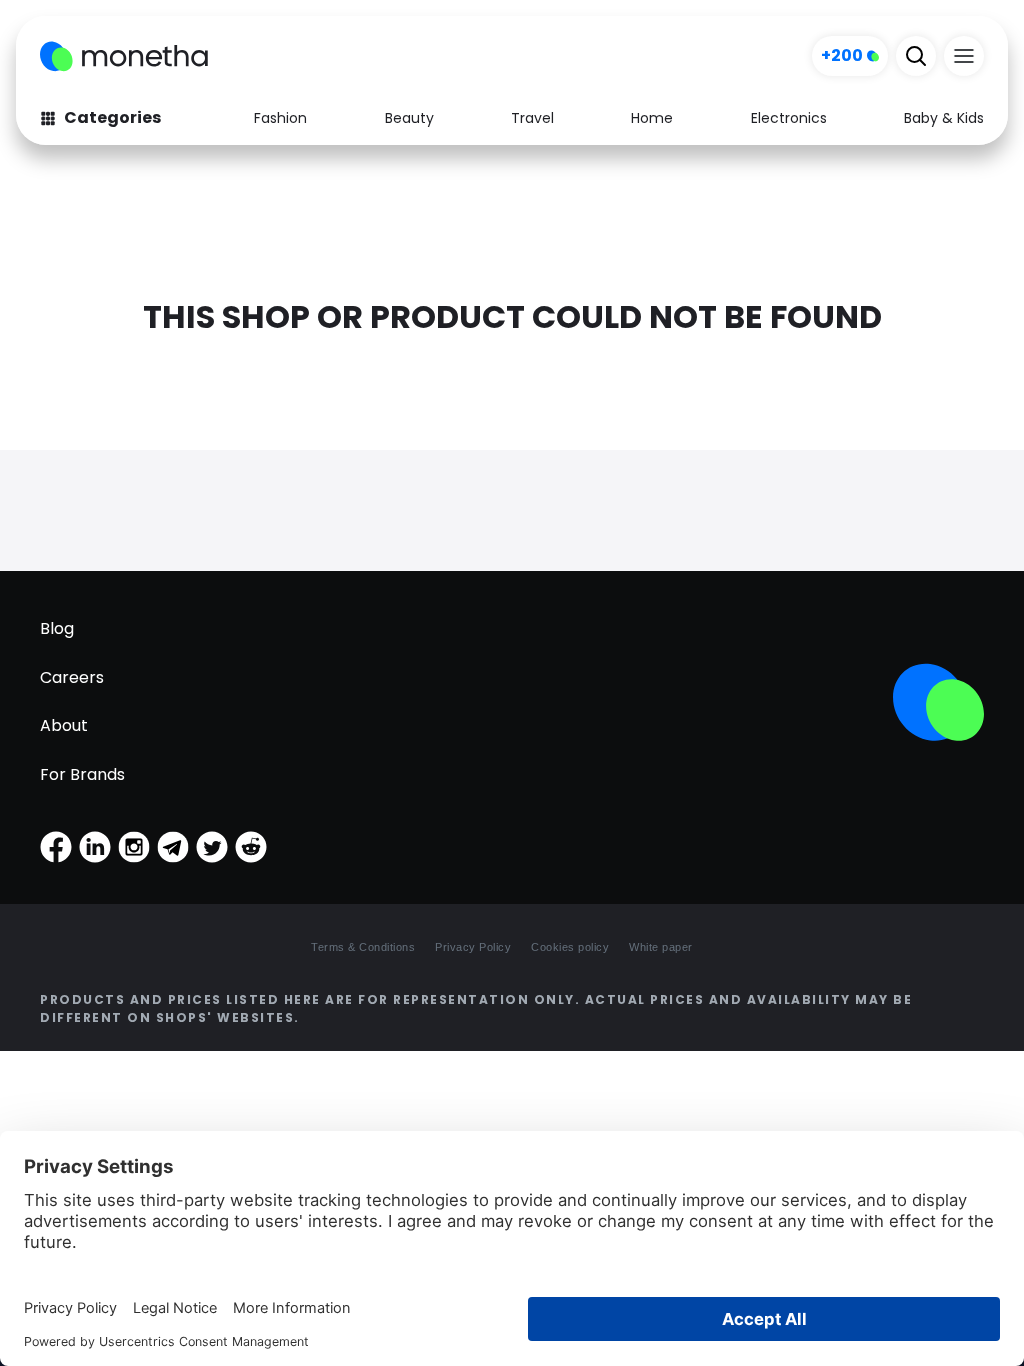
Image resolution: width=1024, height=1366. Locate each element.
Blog (57, 628)
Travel (532, 118)
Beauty (409, 118)
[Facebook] (56, 847)
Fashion (280, 118)
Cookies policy (570, 947)
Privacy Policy (473, 947)
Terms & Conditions (363, 947)
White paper (661, 947)
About (64, 725)
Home (652, 118)
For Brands (82, 774)
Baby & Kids (944, 118)
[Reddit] (251, 847)
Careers (72, 677)
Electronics (789, 118)
